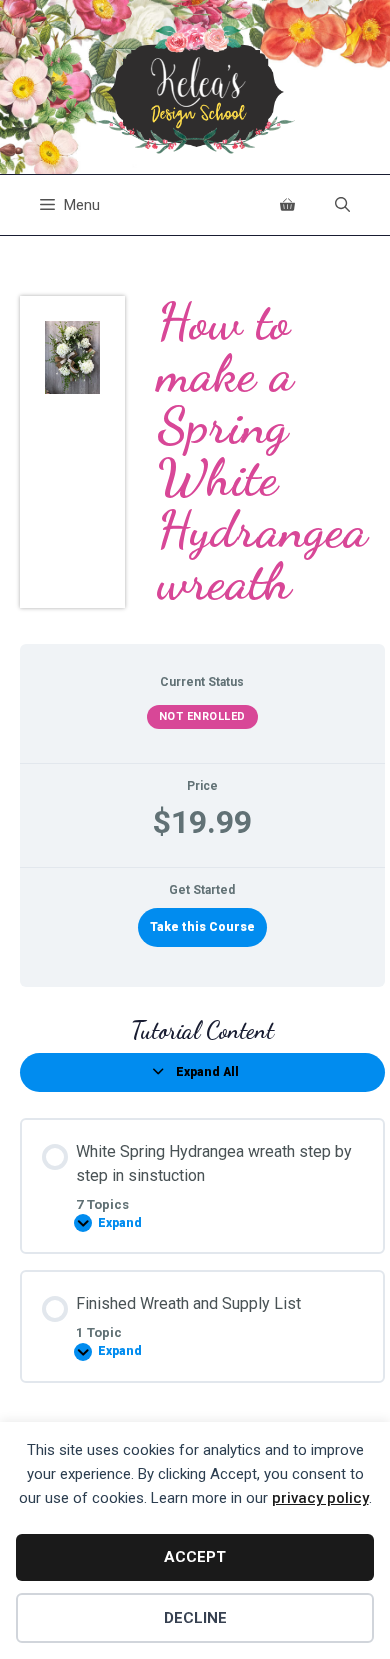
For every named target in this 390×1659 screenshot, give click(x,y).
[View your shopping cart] (287, 205)
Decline (195, 1618)
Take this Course (202, 927)
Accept (195, 1557)
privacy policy (320, 1498)
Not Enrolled (202, 716)
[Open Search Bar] (342, 205)
